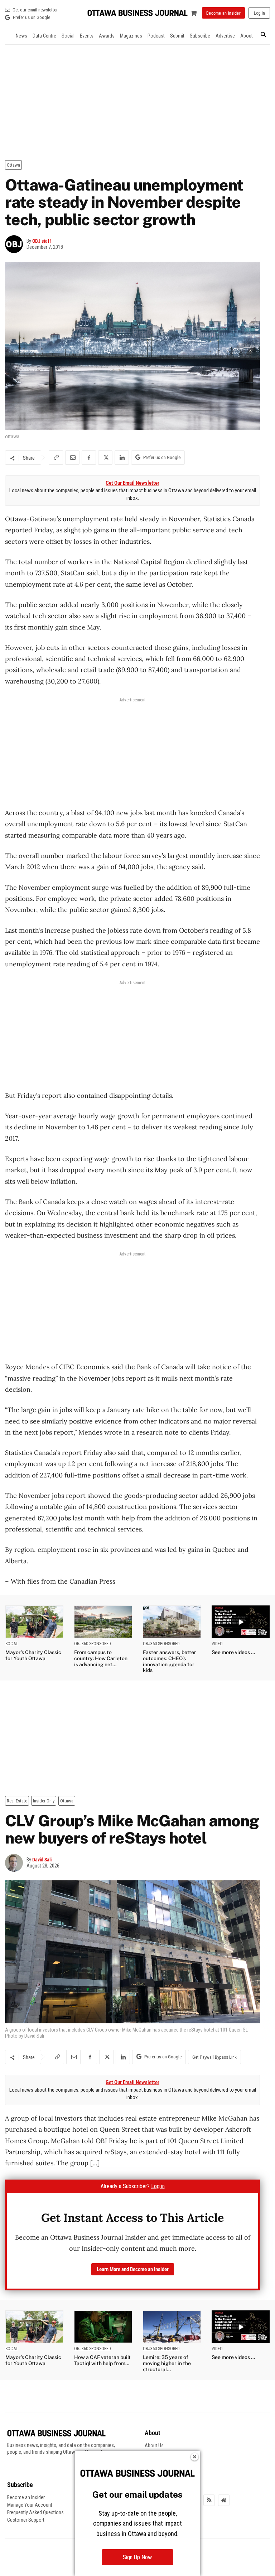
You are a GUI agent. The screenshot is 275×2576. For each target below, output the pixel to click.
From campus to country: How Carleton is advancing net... (101, 1658)
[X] (105, 458)
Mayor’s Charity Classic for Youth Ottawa (33, 1655)
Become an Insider (26, 2497)
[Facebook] (89, 458)
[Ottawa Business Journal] (137, 13)
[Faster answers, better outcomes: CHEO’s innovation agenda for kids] (172, 1622)
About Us (154, 2446)
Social (12, 1644)
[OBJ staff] (16, 244)
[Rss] (209, 2500)
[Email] (72, 458)
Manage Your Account (30, 2505)
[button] (263, 35)
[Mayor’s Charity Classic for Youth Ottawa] (34, 1622)
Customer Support (26, 2520)
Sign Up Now (137, 2557)
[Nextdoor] (224, 2500)
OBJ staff (42, 241)
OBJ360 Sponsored (93, 1644)
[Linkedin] (122, 458)
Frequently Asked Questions (35, 2512)
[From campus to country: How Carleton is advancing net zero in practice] (103, 1622)
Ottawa (13, 165)
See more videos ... (233, 1652)
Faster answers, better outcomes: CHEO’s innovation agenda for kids (170, 1661)
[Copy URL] (56, 458)
